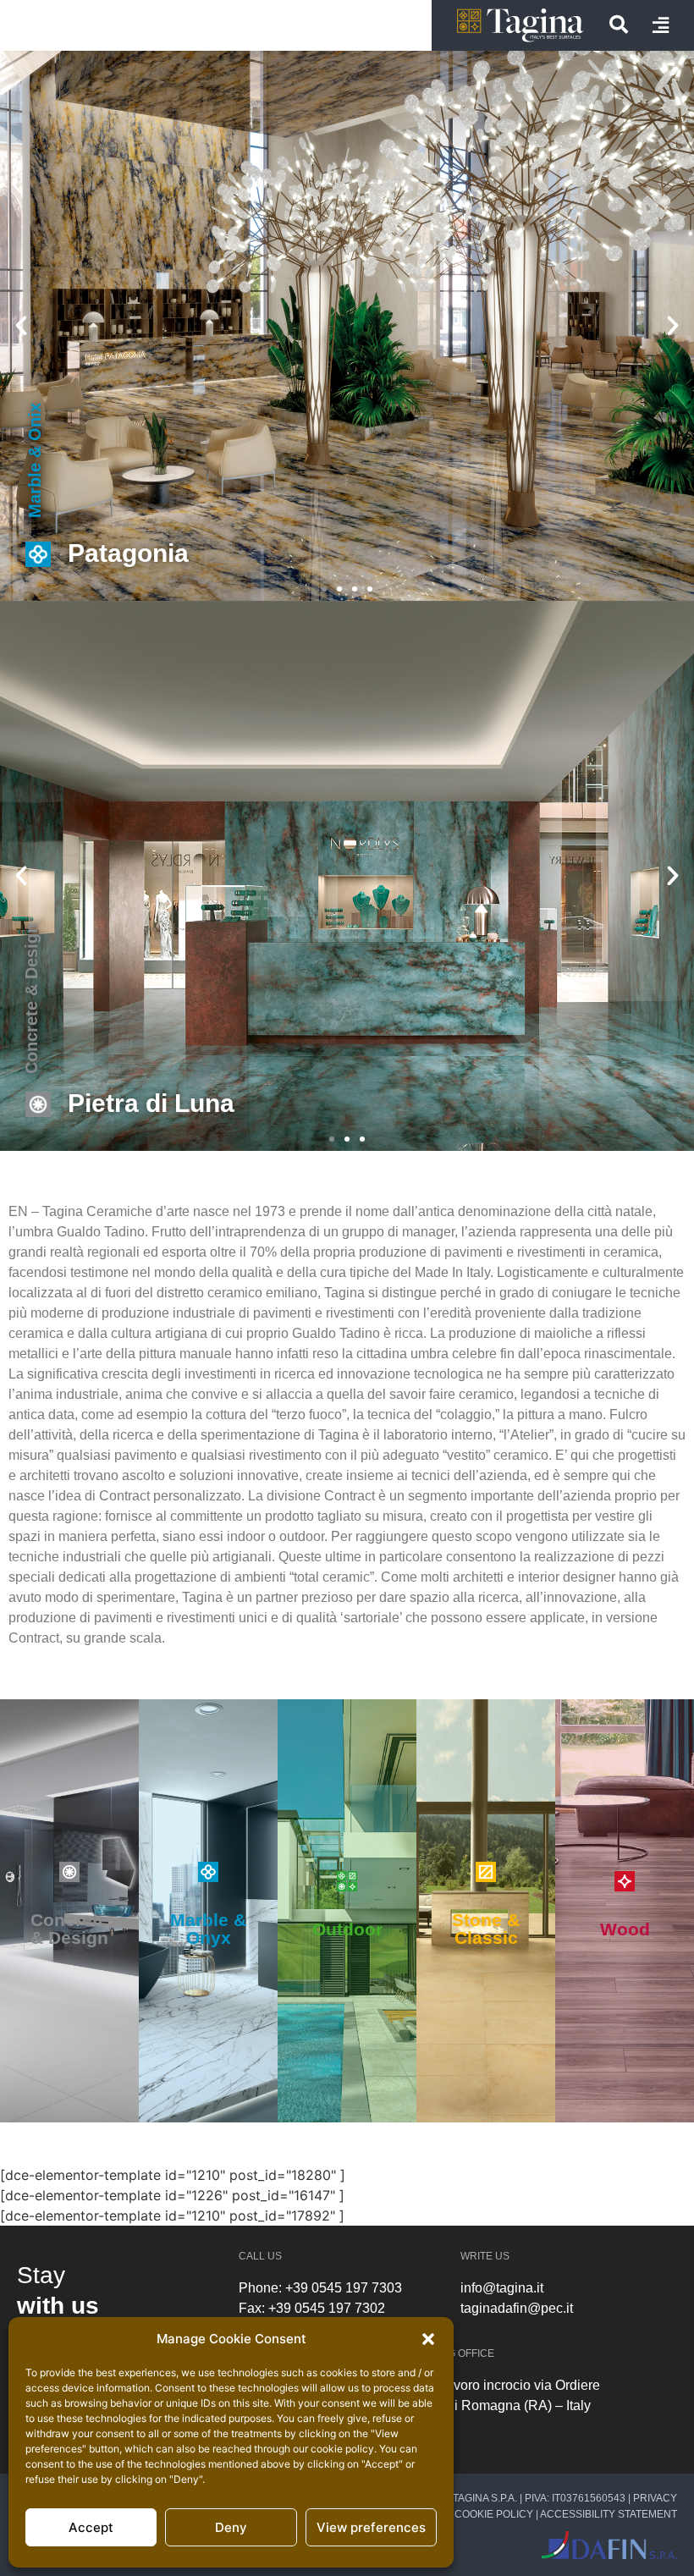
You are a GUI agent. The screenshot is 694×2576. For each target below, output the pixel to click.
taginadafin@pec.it (517, 2308)
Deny (231, 2527)
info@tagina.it (502, 2288)
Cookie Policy (494, 2514)
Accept (91, 2527)
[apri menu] (661, 25)
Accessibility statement (609, 2514)
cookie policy (342, 2449)
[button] (428, 2339)
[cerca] (619, 25)
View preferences (371, 2527)
